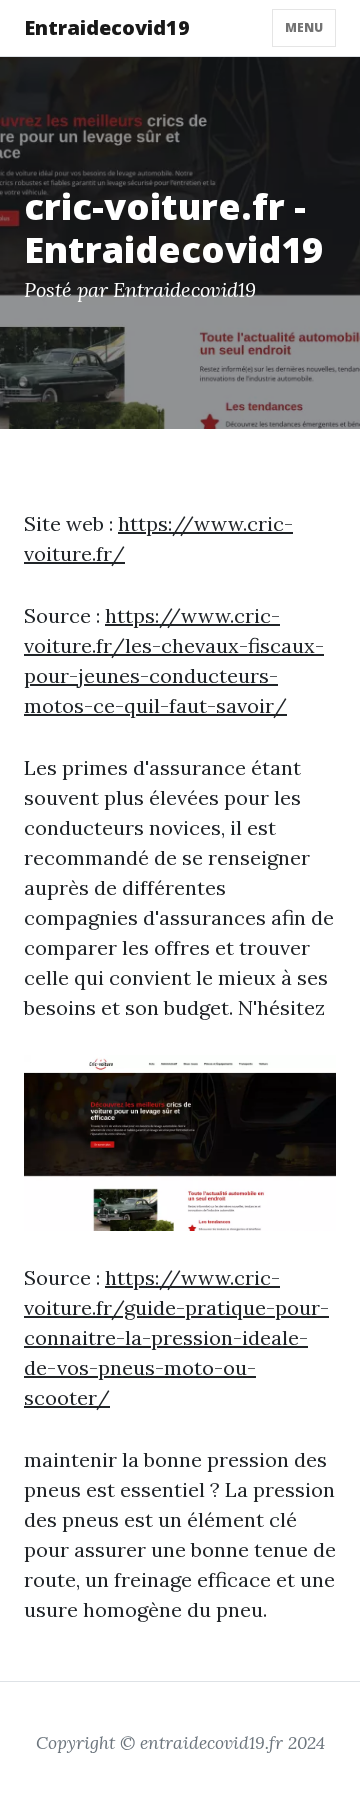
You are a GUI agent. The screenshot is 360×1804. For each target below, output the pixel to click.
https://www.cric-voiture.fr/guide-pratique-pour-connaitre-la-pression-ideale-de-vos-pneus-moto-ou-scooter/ (176, 1337)
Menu (304, 27)
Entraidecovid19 (107, 27)
